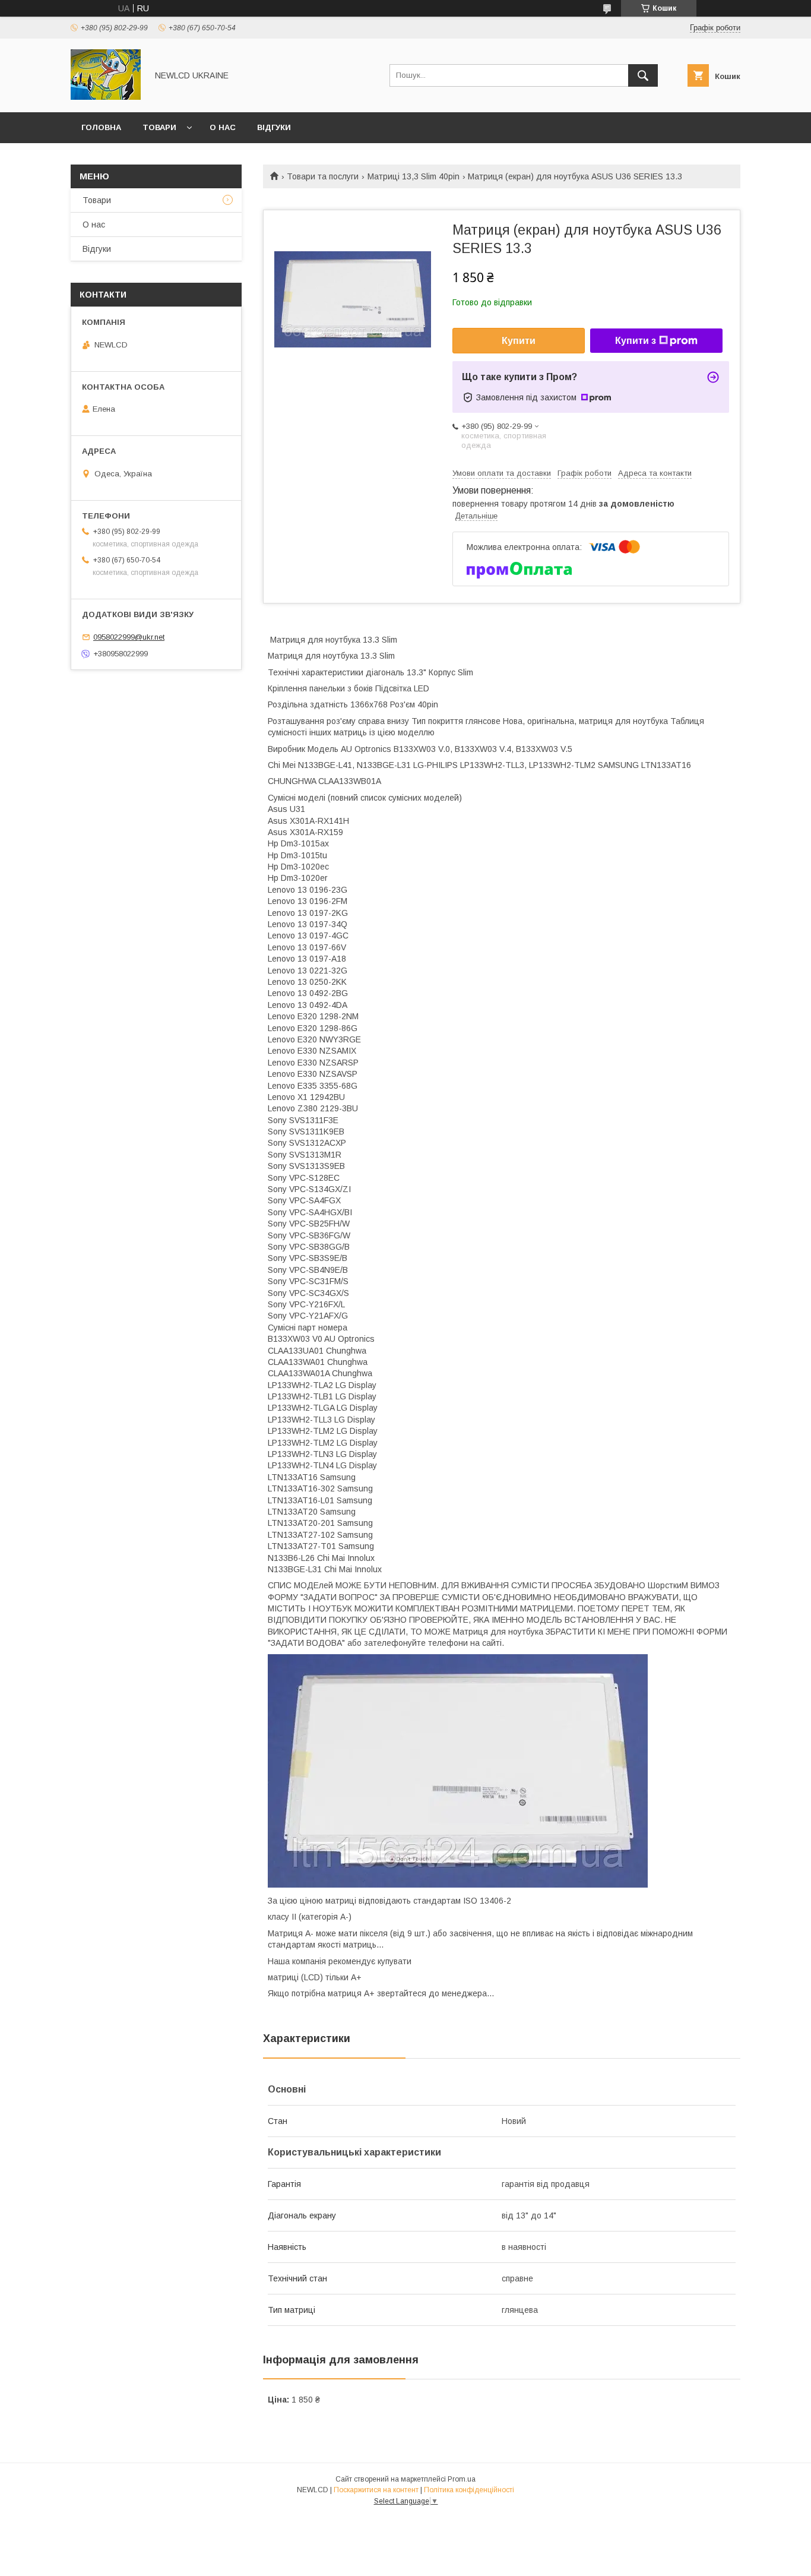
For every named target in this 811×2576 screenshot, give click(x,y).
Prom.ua (462, 2479)
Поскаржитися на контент (376, 2490)
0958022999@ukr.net (129, 637)
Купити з (636, 341)
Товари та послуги (323, 176)
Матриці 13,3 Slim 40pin (414, 176)
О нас (223, 127)
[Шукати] (643, 75)
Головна (101, 127)
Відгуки (274, 127)
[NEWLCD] (106, 97)
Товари (159, 127)
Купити (519, 341)
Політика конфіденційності (469, 2490)
